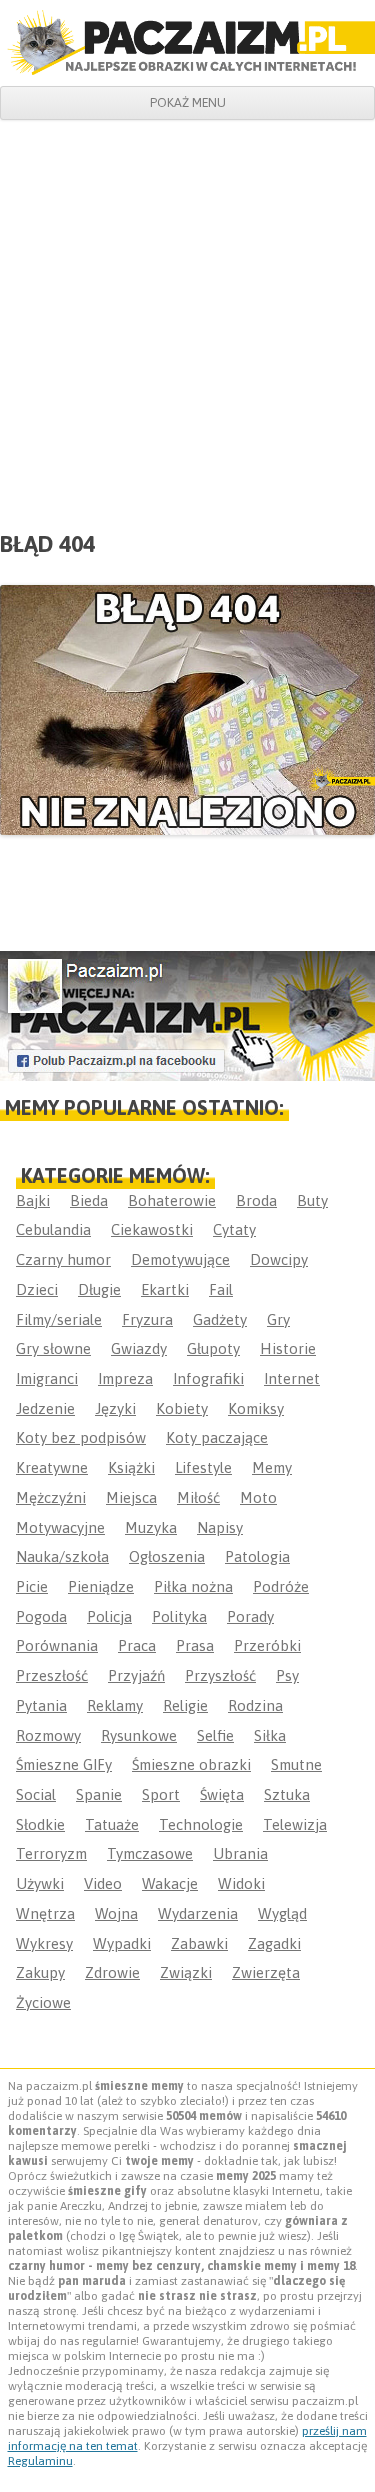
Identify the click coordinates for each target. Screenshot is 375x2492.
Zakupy (40, 1972)
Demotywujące (180, 1259)
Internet (292, 1378)
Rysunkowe (139, 1735)
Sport (161, 1794)
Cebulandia (53, 1229)
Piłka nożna (193, 1586)
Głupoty (213, 1348)
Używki (40, 1883)
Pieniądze (101, 1586)
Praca (137, 1645)
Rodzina (255, 1705)
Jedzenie (45, 1408)
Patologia (257, 1556)
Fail (221, 1289)
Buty (312, 1200)
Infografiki (208, 1378)
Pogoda (41, 1616)
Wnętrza (45, 1913)
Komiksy (256, 1408)
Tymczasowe (150, 1853)
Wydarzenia (198, 1913)
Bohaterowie (172, 1200)
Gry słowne (53, 1348)
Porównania (57, 1645)
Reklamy (115, 1705)
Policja (109, 1616)
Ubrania (240, 1853)
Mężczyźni (51, 1497)
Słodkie (40, 1824)
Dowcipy (279, 1259)
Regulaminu (40, 2461)
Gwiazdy (139, 1348)
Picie (32, 1586)
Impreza (125, 1378)
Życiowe (43, 2002)
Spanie (99, 1794)
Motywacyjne (60, 1527)
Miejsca (131, 1497)
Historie (288, 1348)
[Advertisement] (187, 317)
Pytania (41, 1705)
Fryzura (147, 1319)
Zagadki (274, 1943)
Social (36, 1794)
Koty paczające (217, 1437)
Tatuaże (112, 1824)
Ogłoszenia (167, 1556)
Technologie (201, 1824)
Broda (256, 1200)
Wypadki (122, 1943)
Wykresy (44, 1943)
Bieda (89, 1200)
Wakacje (170, 1883)
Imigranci (47, 1378)
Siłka (270, 1735)
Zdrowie (112, 1972)
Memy (272, 1467)
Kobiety (182, 1408)
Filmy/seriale (59, 1319)
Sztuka (287, 1794)
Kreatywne (52, 1467)
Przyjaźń (136, 1675)
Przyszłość (220, 1675)
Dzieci (37, 1289)
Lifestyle (203, 1467)
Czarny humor (63, 1259)
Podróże (281, 1586)
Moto (258, 1497)
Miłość (198, 1497)
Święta (222, 1794)
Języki (115, 1408)
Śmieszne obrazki (191, 1764)
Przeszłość (52, 1675)
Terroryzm (51, 1853)
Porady (250, 1616)
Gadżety (220, 1319)
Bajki (33, 1200)
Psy (287, 1675)
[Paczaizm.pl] (187, 42)
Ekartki (165, 1289)
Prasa (195, 1645)
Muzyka (151, 1527)
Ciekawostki (152, 1229)
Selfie (215, 1735)
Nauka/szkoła (62, 1556)
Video (103, 1883)
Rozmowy (48, 1735)
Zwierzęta (266, 1972)
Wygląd (282, 1913)
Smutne (296, 1764)
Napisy (220, 1527)
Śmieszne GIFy (64, 1764)
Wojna (116, 1913)
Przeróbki (267, 1645)
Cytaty (234, 1229)
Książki (131, 1467)
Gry (278, 1319)
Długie (99, 1289)
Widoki (241, 1883)
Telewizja (295, 1824)
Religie (185, 1705)
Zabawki (199, 1943)
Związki (186, 1972)
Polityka (179, 1616)
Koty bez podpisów (81, 1437)
